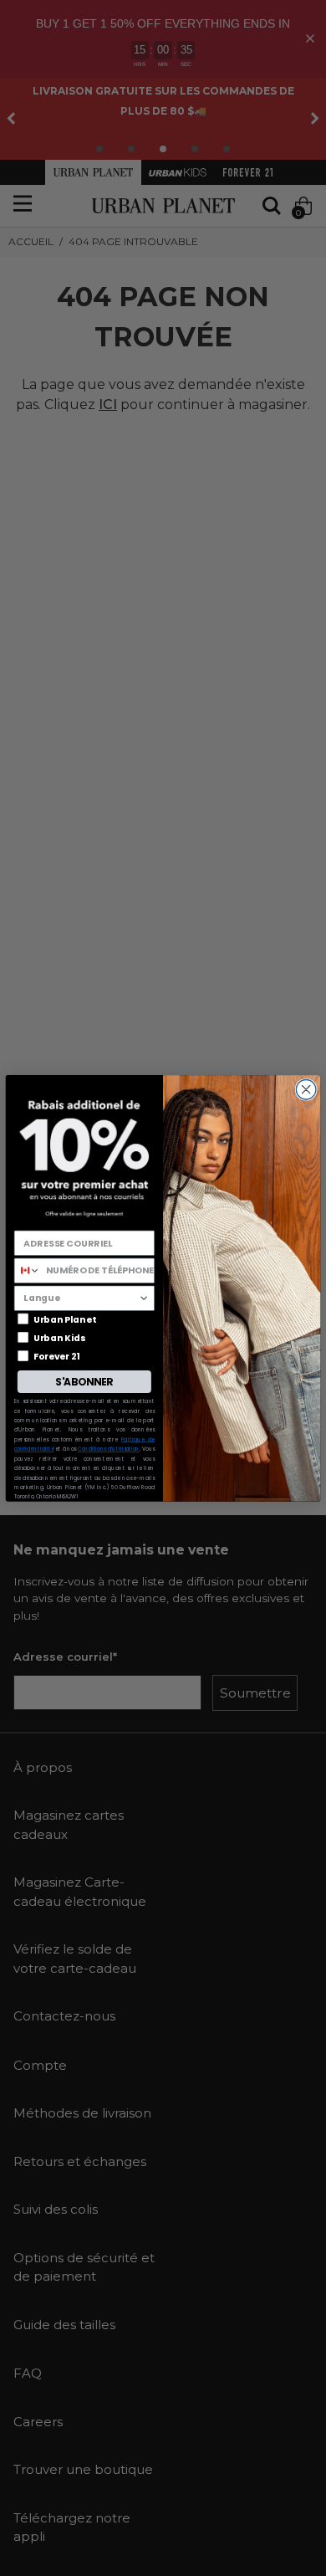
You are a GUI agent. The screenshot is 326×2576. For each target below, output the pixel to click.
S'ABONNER (84, 1381)
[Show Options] (143, 1298)
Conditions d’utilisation (109, 1449)
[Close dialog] (306, 1089)
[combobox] (27, 1270)
